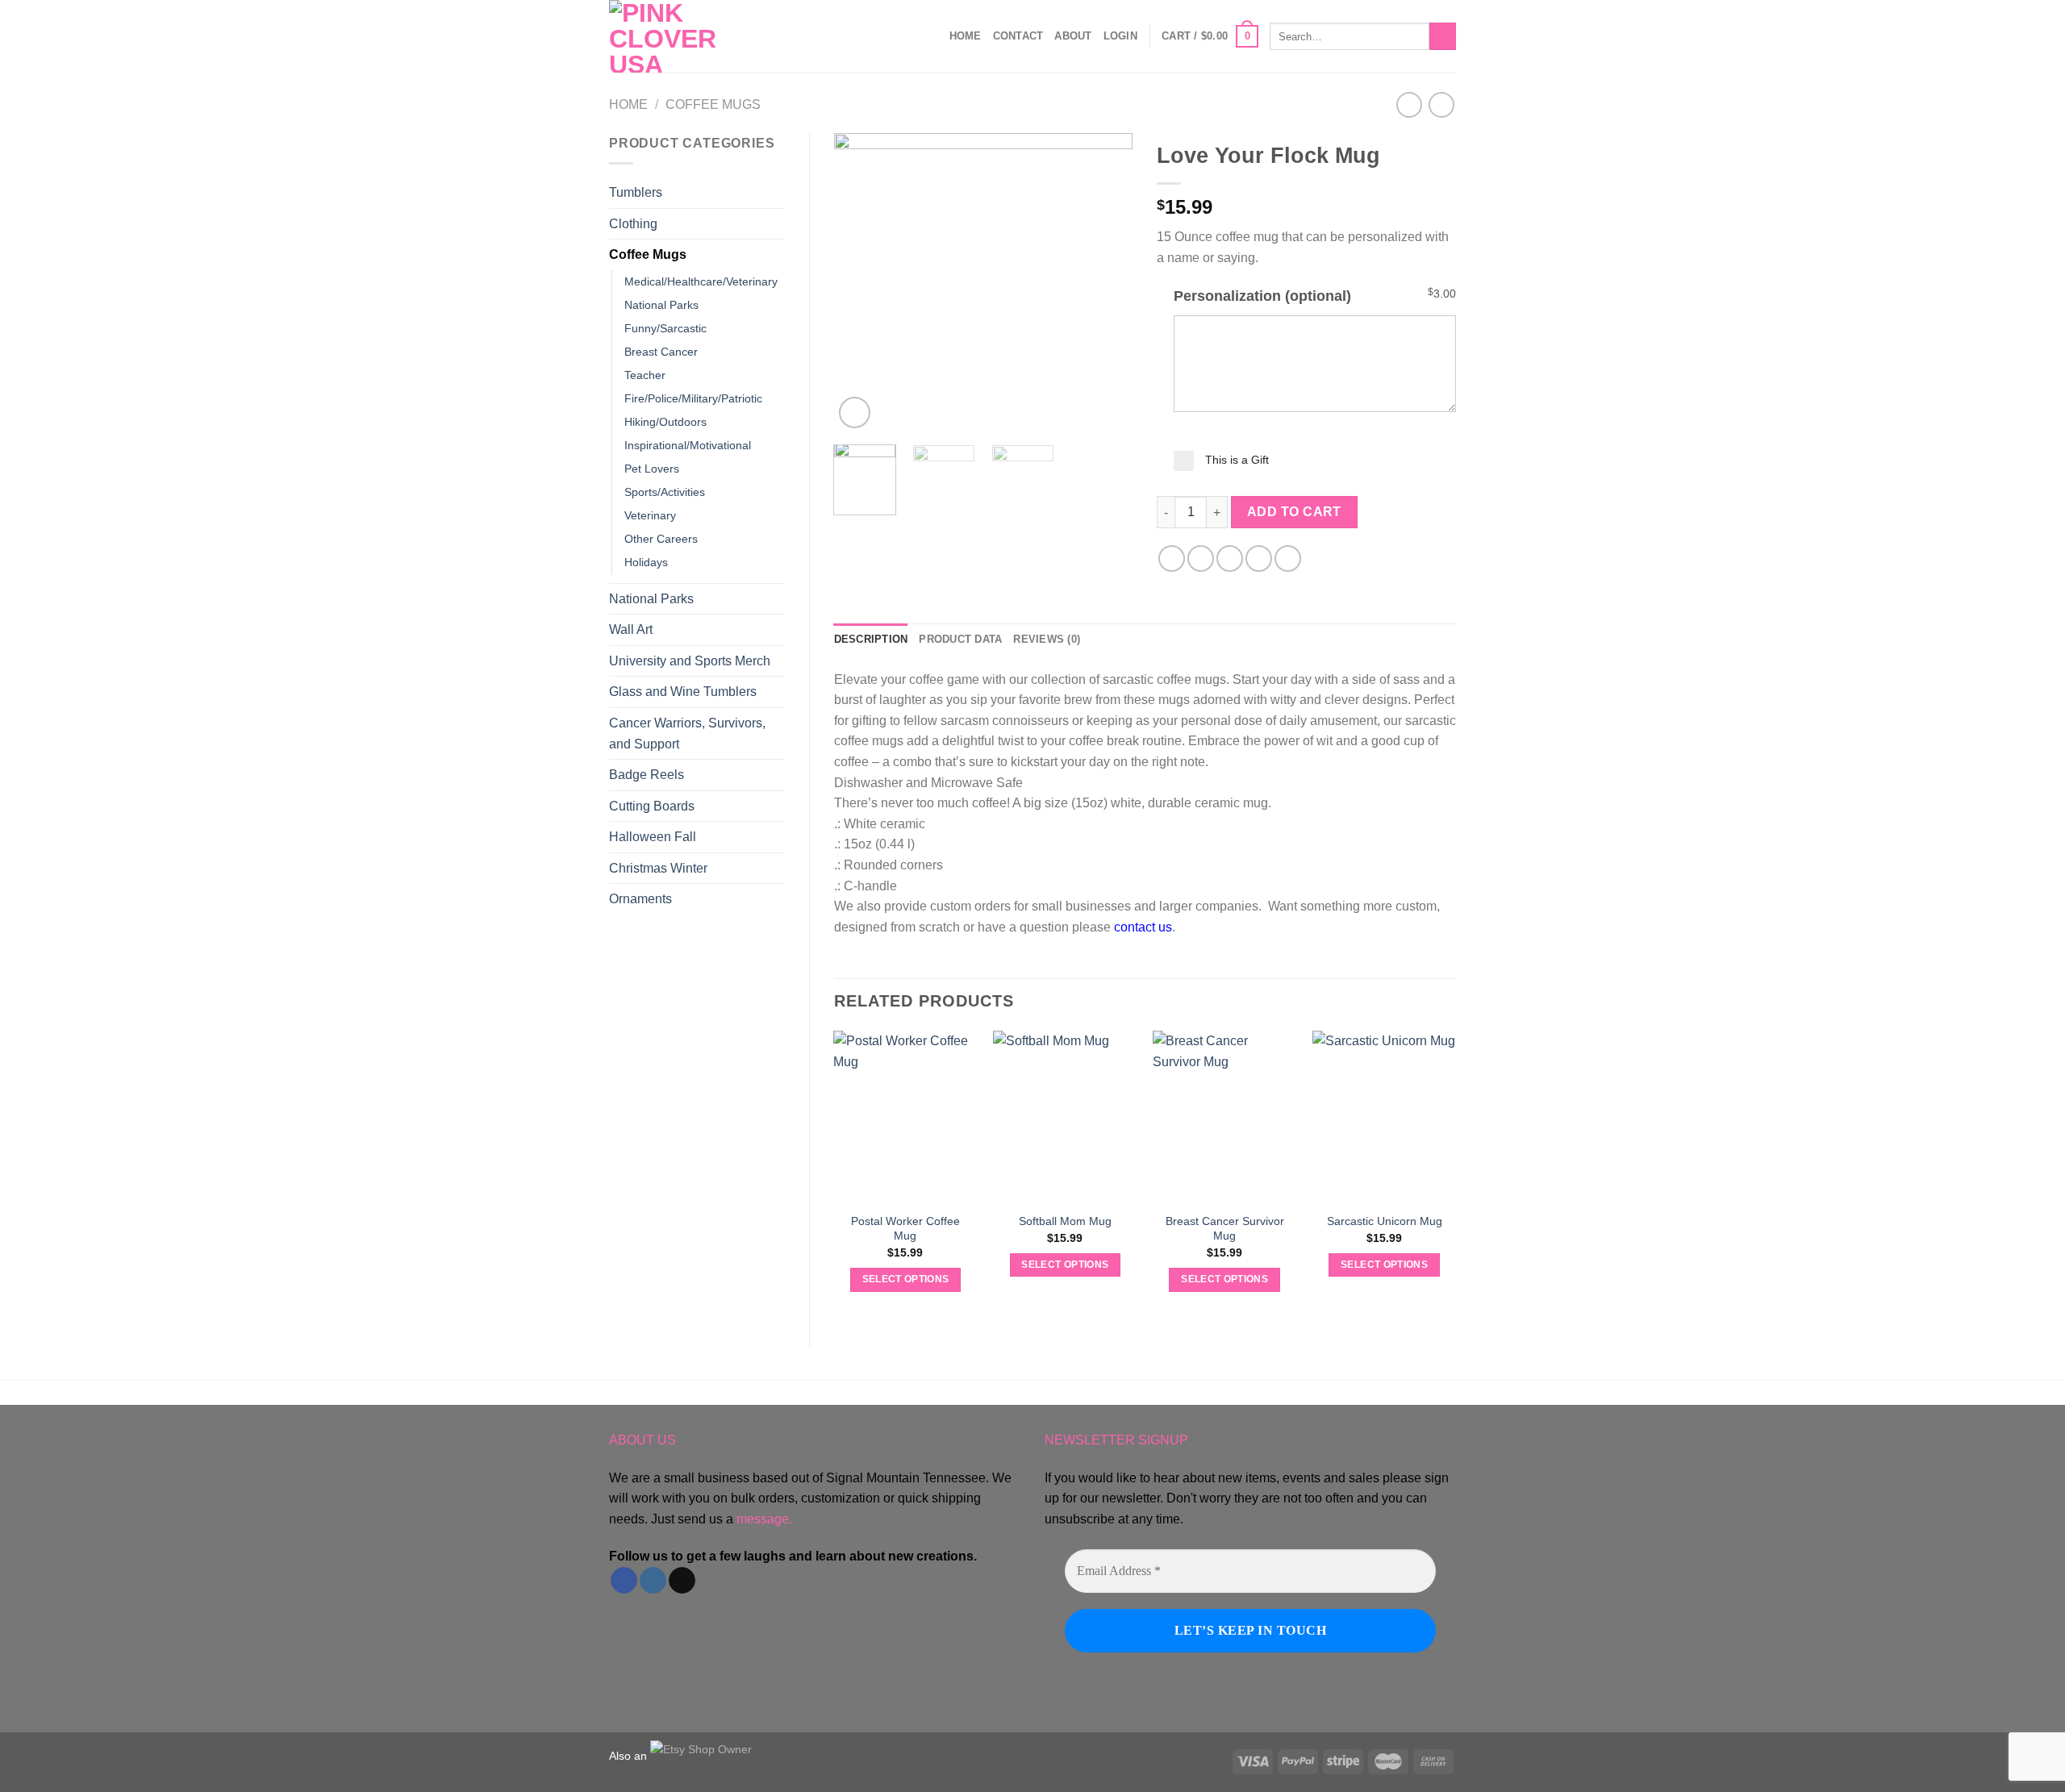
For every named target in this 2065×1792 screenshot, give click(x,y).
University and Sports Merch (690, 661)
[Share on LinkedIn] (1288, 558)
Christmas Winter (658, 868)
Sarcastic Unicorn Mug (1385, 1221)
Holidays (646, 562)
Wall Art (631, 629)
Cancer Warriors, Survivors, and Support (687, 733)
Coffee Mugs (713, 104)
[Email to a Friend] (1230, 558)
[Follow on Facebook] (624, 1581)
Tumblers (636, 192)
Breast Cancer (661, 352)
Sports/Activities (665, 492)
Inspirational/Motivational (688, 445)
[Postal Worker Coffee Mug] (905, 1117)
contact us (1143, 927)
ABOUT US (642, 1440)
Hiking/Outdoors (665, 422)
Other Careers (661, 539)
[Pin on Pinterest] (1259, 558)
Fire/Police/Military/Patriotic (693, 398)
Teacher (645, 375)
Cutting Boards (652, 806)
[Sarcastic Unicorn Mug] (1384, 1117)
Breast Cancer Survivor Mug (1225, 1229)
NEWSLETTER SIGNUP (1116, 1440)
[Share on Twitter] (1201, 558)
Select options (906, 1279)
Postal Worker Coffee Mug (905, 1229)
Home (966, 36)
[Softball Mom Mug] (1065, 1117)
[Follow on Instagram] (653, 1581)
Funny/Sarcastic (665, 328)
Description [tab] (871, 639)
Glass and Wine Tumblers (683, 692)
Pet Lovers (652, 469)
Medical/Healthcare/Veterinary (701, 281)
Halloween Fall (653, 837)
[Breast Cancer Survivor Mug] (1224, 1117)
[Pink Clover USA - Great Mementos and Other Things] (690, 36)
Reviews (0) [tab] (1047, 639)
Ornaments (640, 899)
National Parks (661, 305)
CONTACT (1018, 36)
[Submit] (1443, 36)
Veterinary (650, 515)
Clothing (633, 224)
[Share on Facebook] (1172, 558)
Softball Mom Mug (1065, 1221)
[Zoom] (855, 413)
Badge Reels (647, 775)
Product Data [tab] (960, 639)
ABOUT (1073, 36)
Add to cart (1294, 512)
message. (764, 1519)
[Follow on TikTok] (682, 1581)
